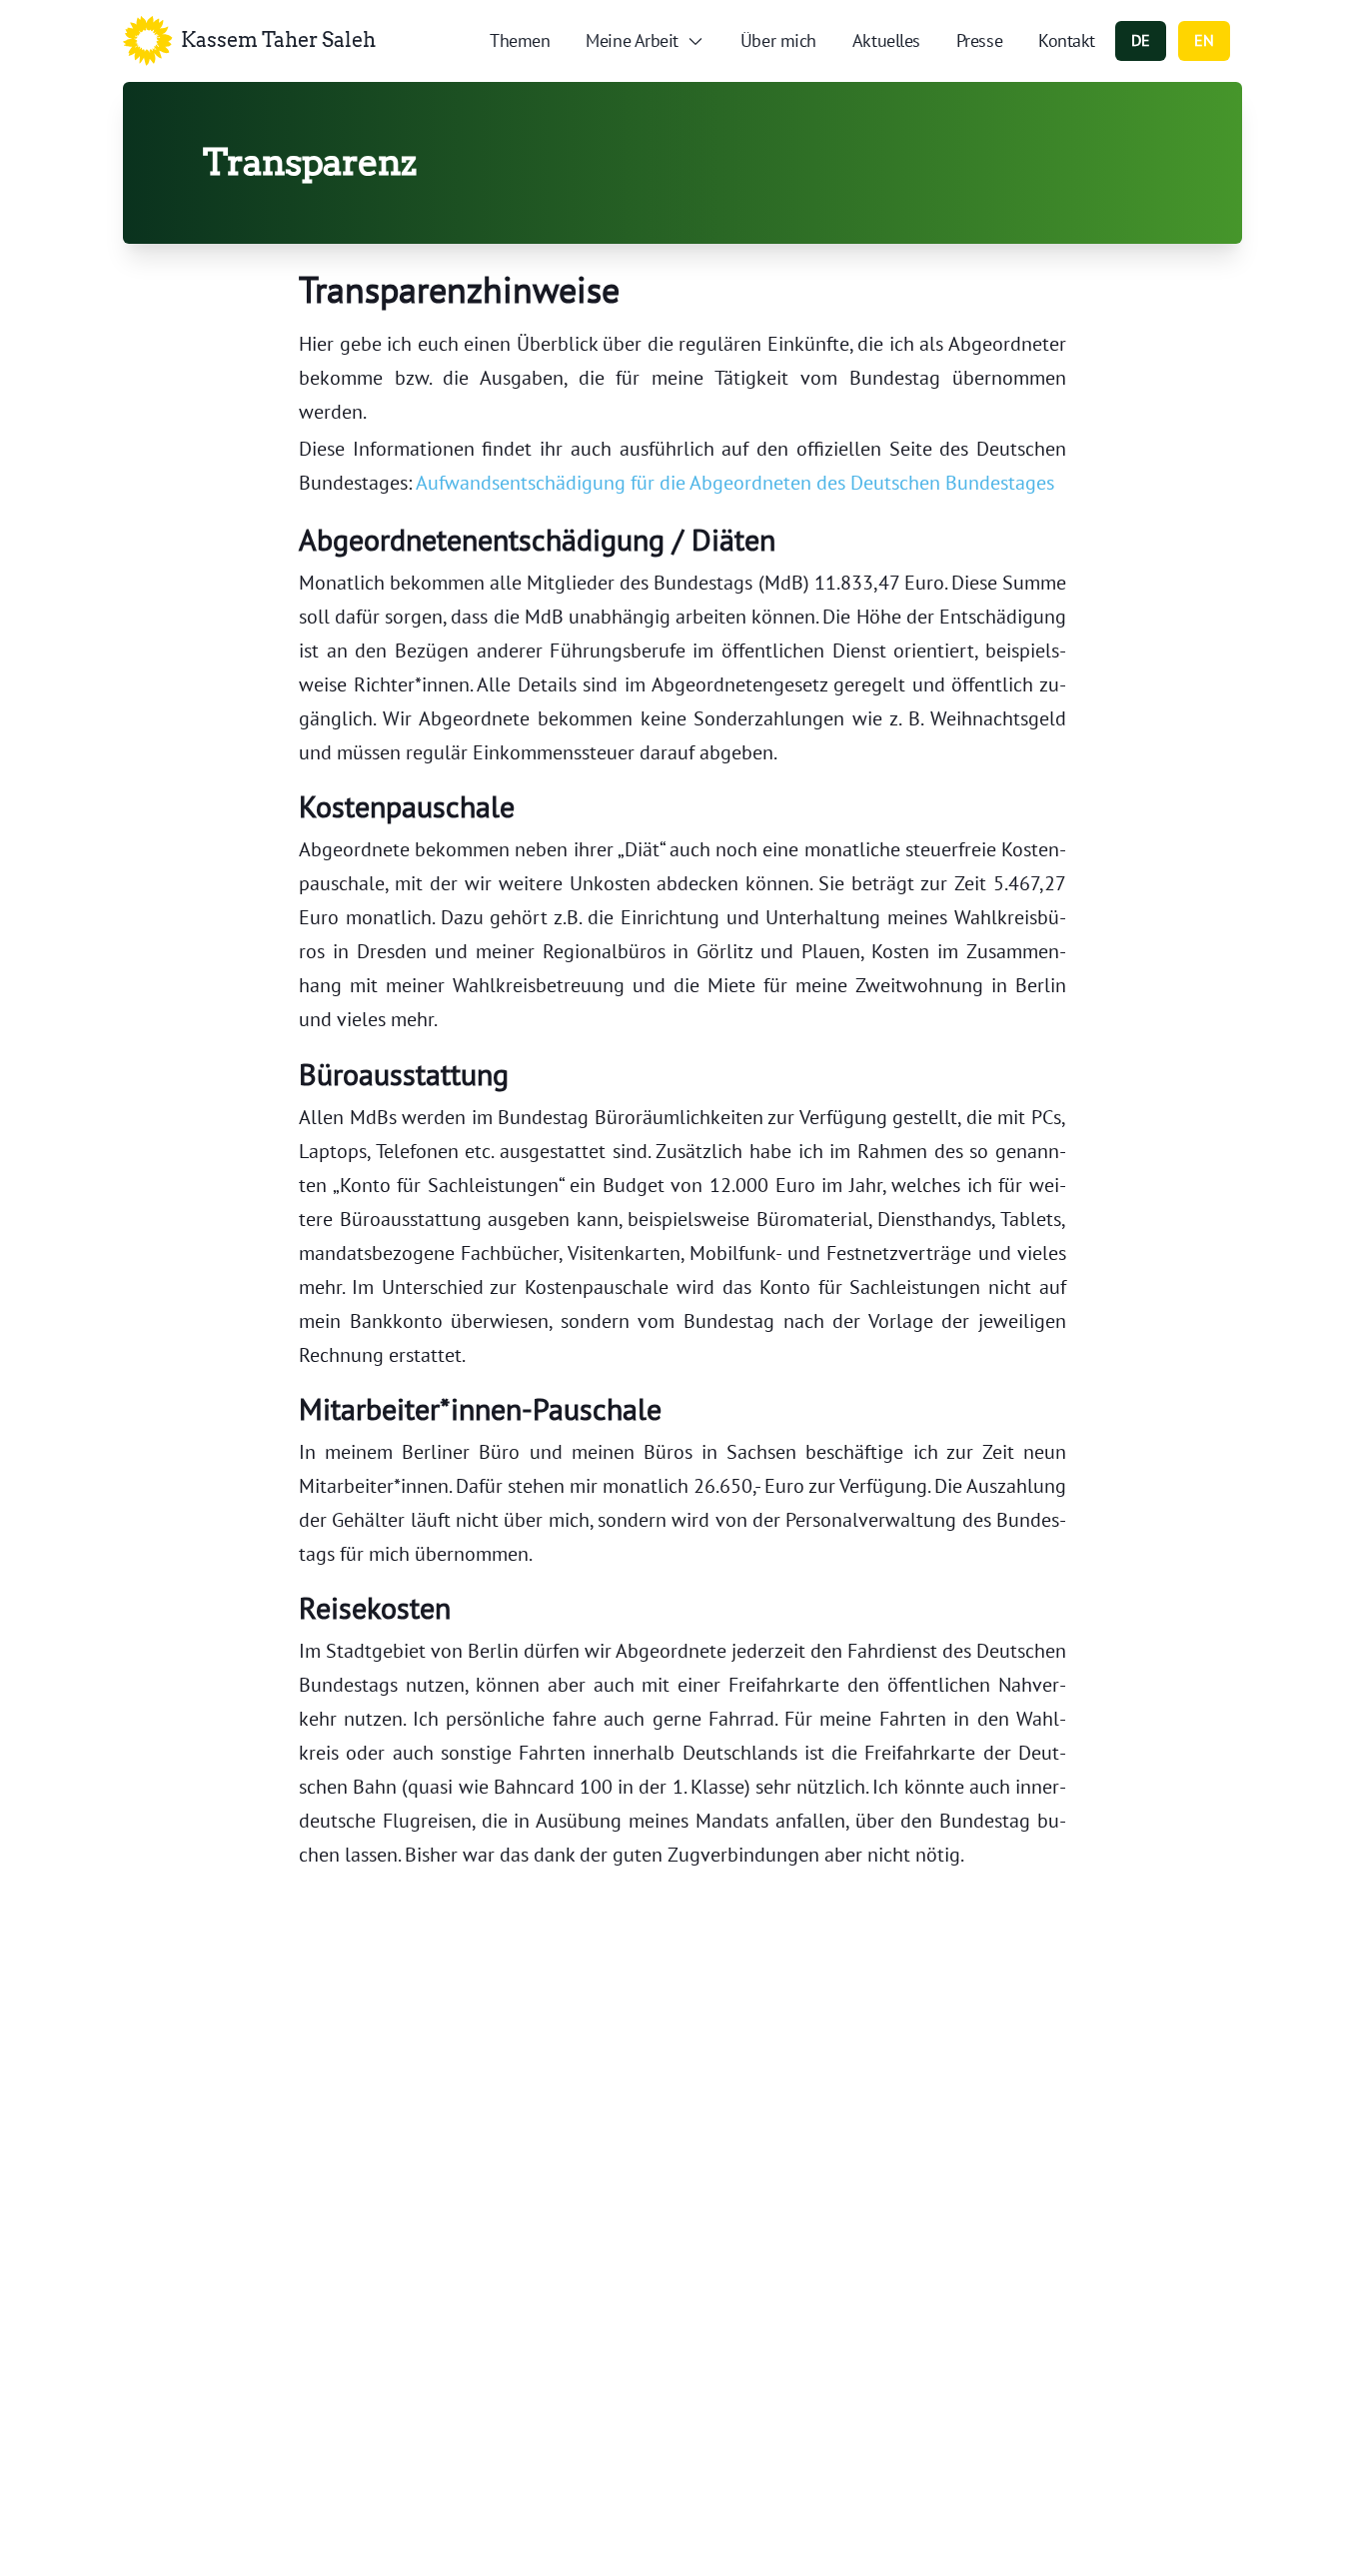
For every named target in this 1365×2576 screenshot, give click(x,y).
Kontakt (1067, 40)
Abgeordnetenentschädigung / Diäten (537, 539)
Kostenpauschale (407, 806)
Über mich (778, 40)
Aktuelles (886, 40)
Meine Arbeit (632, 40)
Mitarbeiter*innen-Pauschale (480, 1408)
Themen (520, 40)
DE (1141, 40)
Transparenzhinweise (459, 289)
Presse (979, 40)
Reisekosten (375, 1607)
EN (1204, 40)
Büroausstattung (404, 1074)
